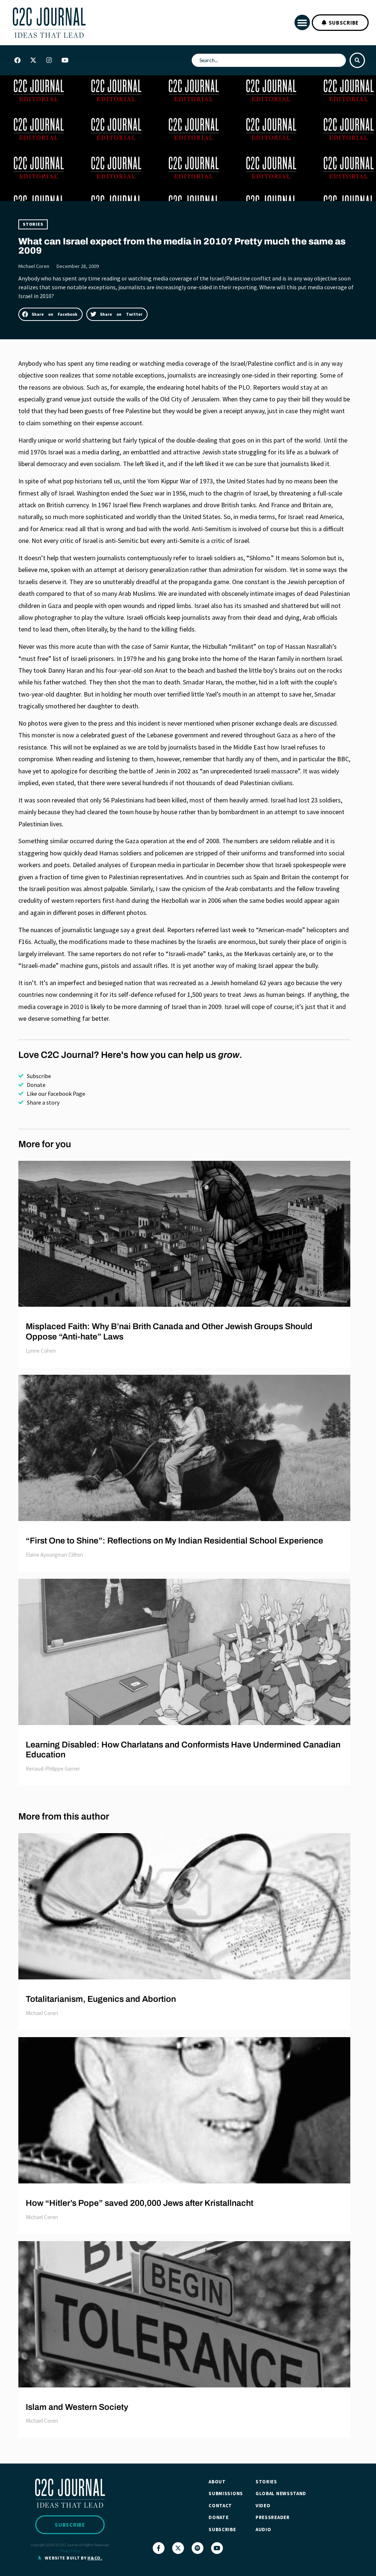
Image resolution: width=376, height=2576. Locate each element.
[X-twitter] (33, 60)
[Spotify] (198, 2548)
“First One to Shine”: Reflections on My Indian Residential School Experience (174, 1541)
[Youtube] (65, 60)
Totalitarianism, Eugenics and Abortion (101, 1999)
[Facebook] (17, 60)
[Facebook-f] (159, 2548)
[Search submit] (357, 60)
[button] (302, 22)
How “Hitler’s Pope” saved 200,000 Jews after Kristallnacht (140, 2203)
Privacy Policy (70, 2551)
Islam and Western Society (77, 2407)
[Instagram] (49, 60)
